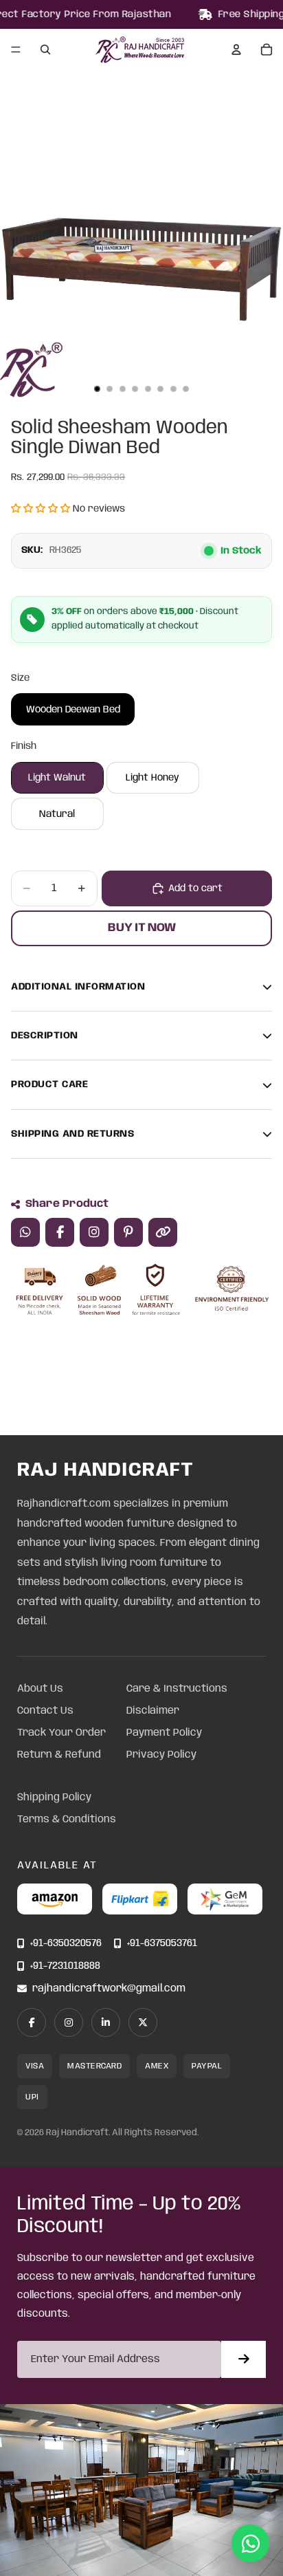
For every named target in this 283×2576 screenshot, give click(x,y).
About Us (40, 1689)
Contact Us (45, 1711)
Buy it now (142, 928)
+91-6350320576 (66, 1944)
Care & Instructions (177, 1689)
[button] (41, 509)
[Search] (45, 50)
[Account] (236, 50)
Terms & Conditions (67, 1820)
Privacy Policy (161, 1755)
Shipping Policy (54, 1798)
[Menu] (16, 50)
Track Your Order (61, 1733)
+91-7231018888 (65, 1966)
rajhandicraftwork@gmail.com (109, 1989)
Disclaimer (153, 1711)
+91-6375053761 (162, 1944)
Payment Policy (164, 1733)
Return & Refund (59, 1755)
